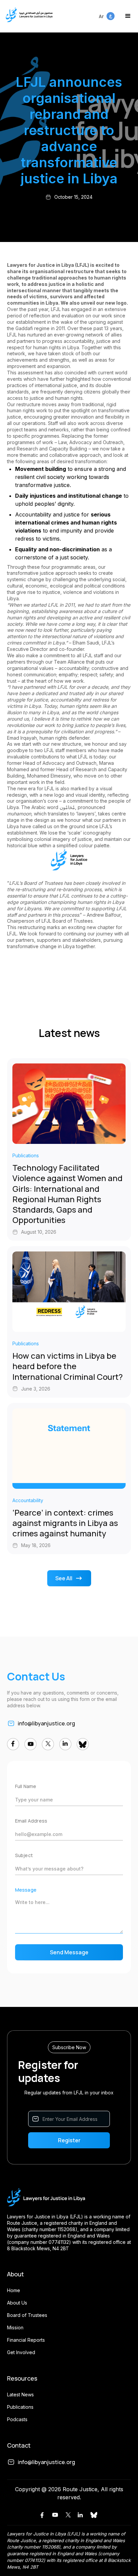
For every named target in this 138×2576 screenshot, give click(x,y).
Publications (20, 2407)
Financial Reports (26, 2340)
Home (14, 2290)
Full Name (26, 1786)
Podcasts (17, 2419)
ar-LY (105, 13)
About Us (17, 2303)
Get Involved (21, 2352)
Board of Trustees (27, 2315)
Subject (24, 1855)
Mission (15, 2327)
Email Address (31, 1821)
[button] (128, 16)
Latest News (20, 2395)
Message (26, 1890)
